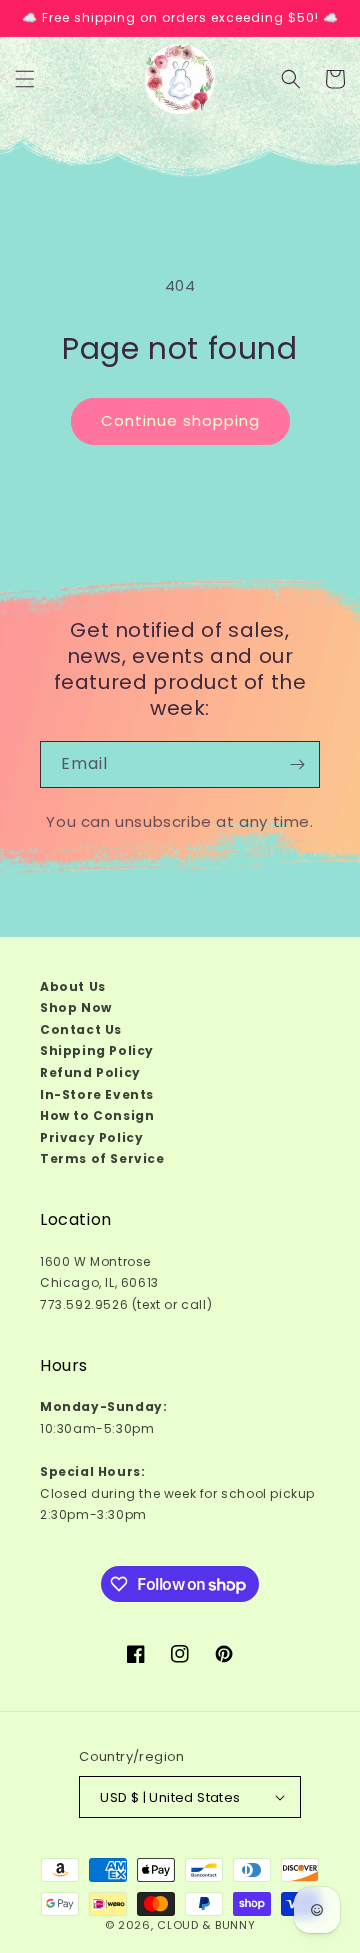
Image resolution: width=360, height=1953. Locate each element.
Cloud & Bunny (206, 1925)
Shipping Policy (97, 1050)
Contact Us (81, 1029)
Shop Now (76, 1007)
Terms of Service (102, 1158)
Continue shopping (180, 420)
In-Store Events (97, 1094)
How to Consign (97, 1115)
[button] (25, 79)
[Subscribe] (297, 764)
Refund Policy (90, 1072)
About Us (73, 986)
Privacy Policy (91, 1137)
